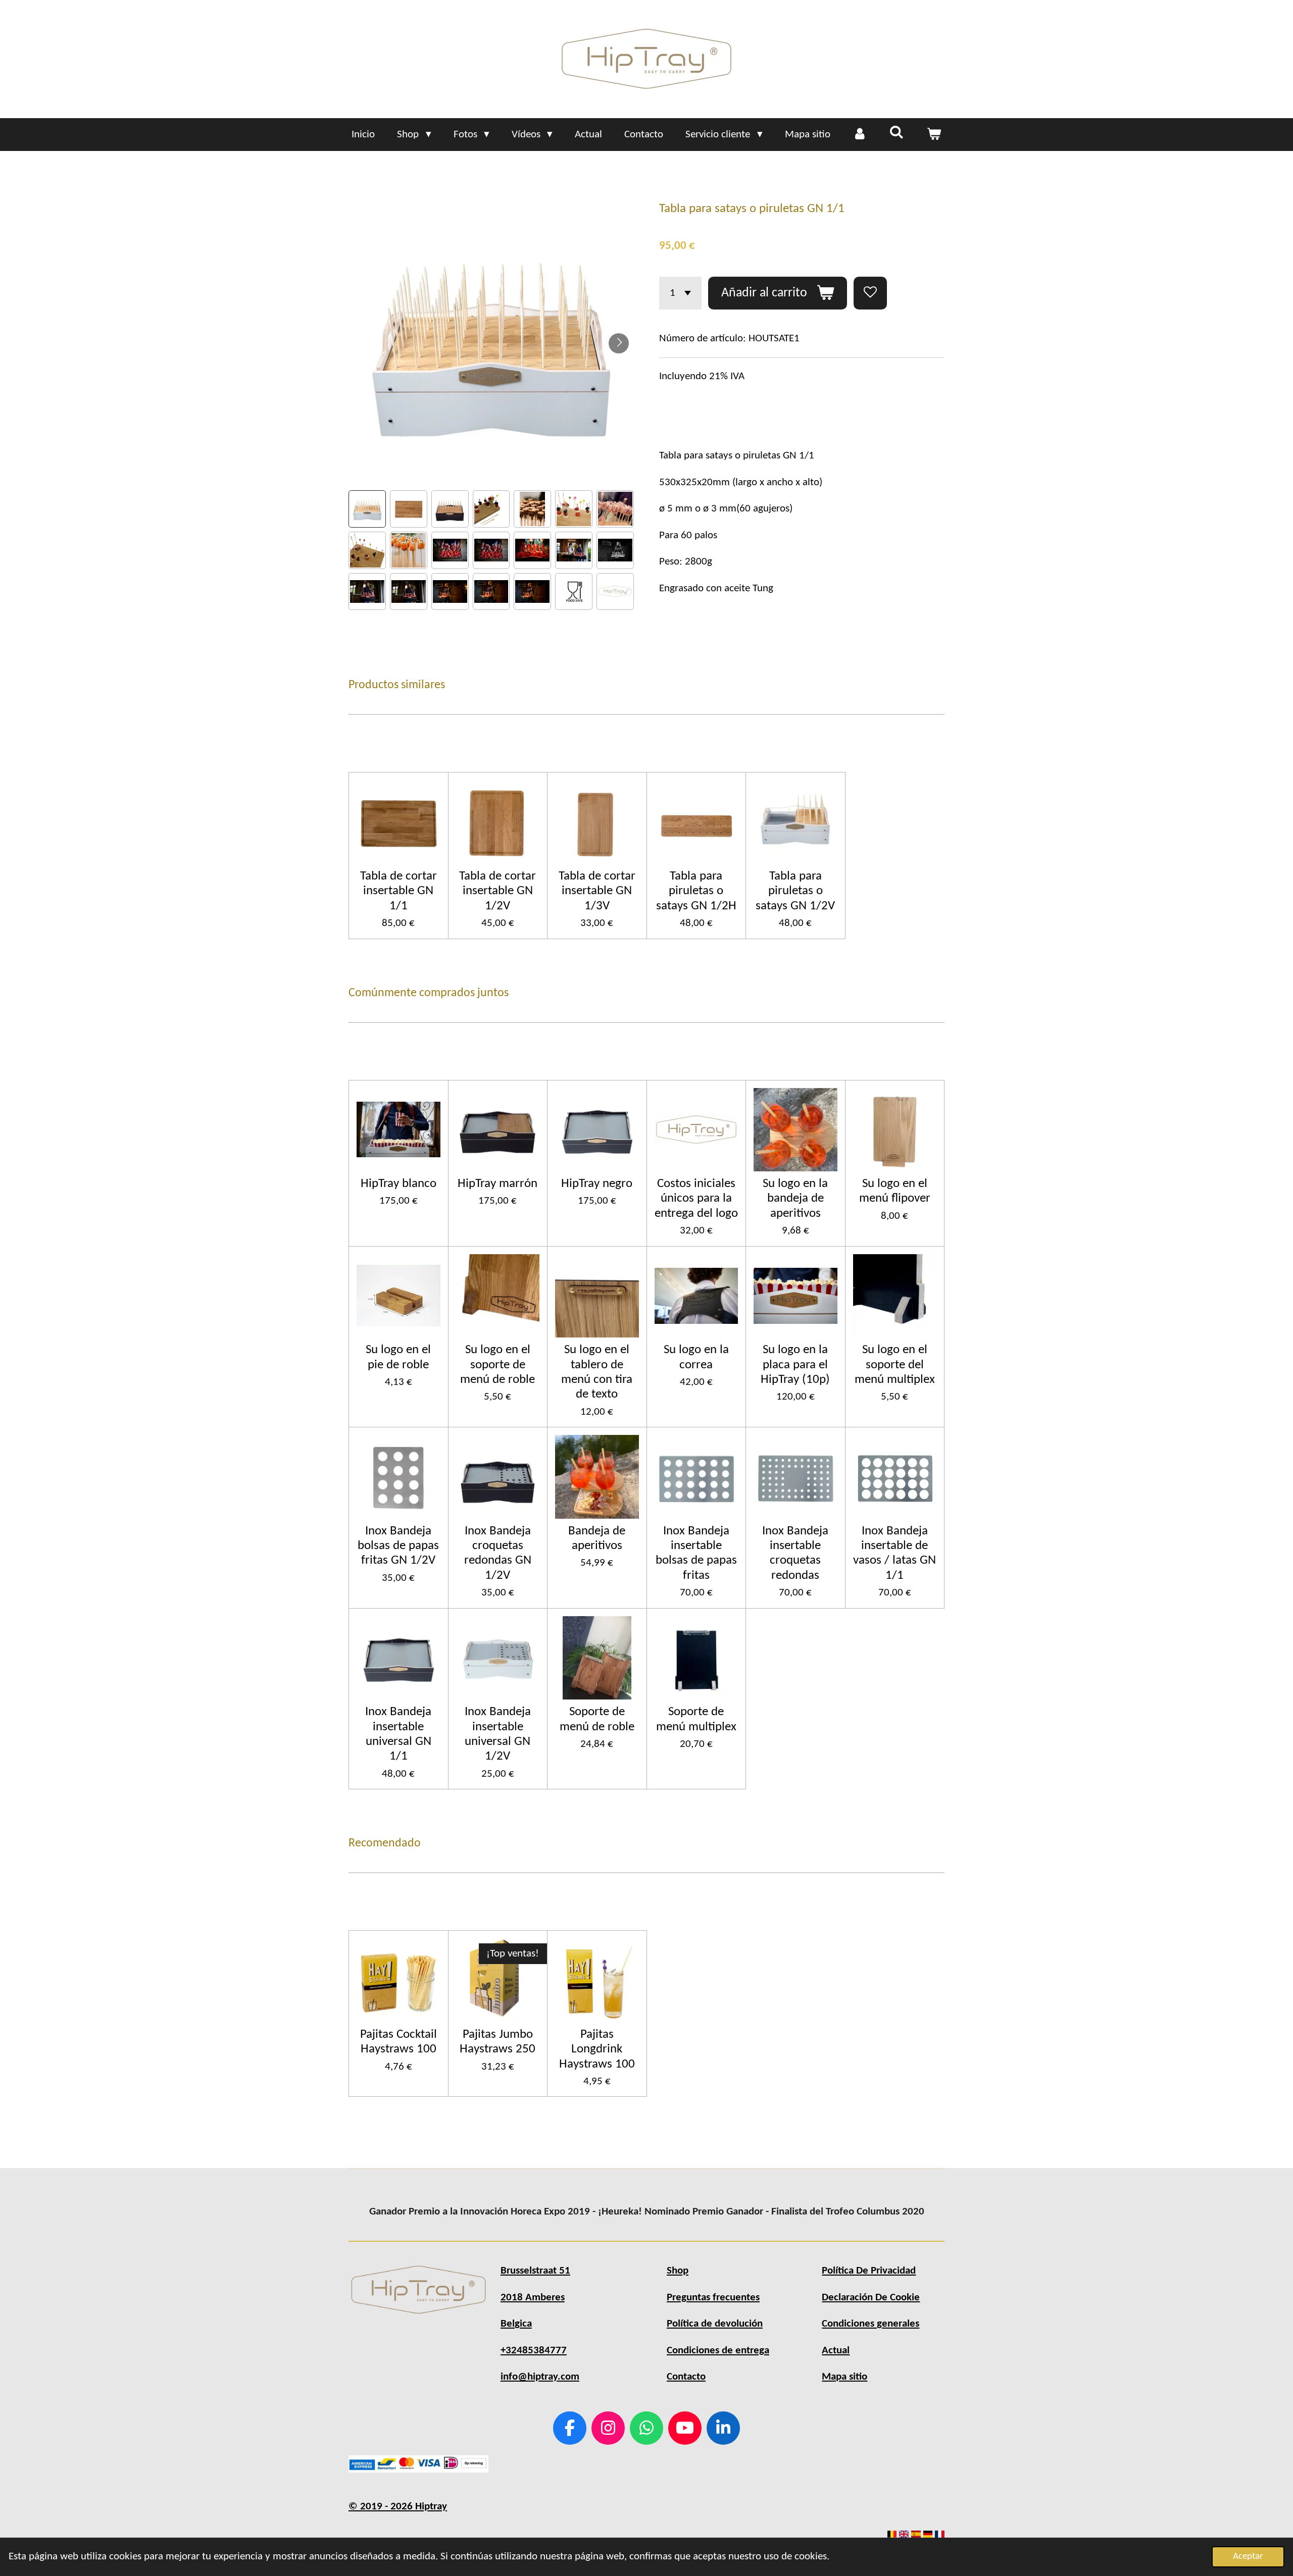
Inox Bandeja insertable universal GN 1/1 (398, 1734)
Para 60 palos (688, 535)
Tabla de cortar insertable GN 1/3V (597, 891)
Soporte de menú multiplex (696, 1719)
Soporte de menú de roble (597, 1719)
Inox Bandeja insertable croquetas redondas (795, 1553)
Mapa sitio (844, 2377)
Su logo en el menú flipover (895, 1191)
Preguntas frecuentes (713, 2298)
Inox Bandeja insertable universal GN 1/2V (498, 1734)
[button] (367, 509)
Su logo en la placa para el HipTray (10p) (795, 1365)
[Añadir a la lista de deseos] (870, 293)
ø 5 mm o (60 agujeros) (726, 509)
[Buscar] (897, 133)
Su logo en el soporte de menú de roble (498, 1365)
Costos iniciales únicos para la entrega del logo (696, 1199)
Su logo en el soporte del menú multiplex (895, 1365)
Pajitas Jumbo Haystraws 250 (498, 2042)
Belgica (516, 2324)
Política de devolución (715, 2324)
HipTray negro (597, 1184)
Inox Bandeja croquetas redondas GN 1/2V (498, 1553)
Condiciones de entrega (718, 2351)
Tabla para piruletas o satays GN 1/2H (696, 891)
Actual (836, 2351)
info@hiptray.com (540, 2377)
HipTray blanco (399, 1184)
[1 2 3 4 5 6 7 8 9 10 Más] (680, 293)
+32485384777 (534, 2351)
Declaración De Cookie (871, 2298)
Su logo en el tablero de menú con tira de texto (597, 1372)
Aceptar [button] (1248, 2557)
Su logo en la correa (696, 1357)
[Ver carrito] (934, 135)
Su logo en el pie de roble (398, 1357)
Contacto (686, 2377)
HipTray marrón (498, 1184)
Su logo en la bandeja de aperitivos (795, 1199)
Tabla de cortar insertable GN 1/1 (399, 891)
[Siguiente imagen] (619, 343)
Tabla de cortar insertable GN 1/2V (498, 891)
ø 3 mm (720, 509)
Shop (678, 2271)
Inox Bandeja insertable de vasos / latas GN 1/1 (894, 1553)
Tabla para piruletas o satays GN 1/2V (795, 891)
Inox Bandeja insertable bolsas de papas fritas (696, 1553)
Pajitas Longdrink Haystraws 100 (597, 2049)
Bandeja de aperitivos (597, 1538)
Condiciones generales (871, 2324)
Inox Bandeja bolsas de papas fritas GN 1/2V (398, 1546)
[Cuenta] (860, 135)
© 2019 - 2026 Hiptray (398, 2507)
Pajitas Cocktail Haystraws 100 (399, 2042)
